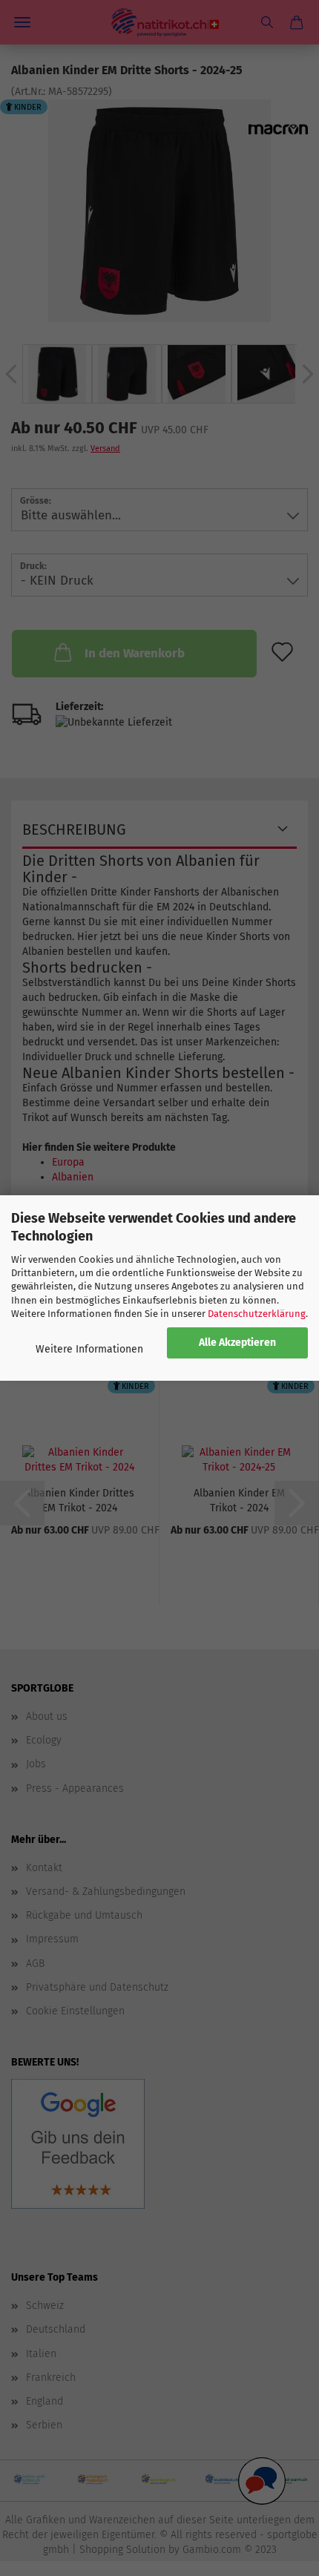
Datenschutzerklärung (257, 1314)
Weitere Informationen (89, 1349)
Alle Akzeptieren (237, 1343)
